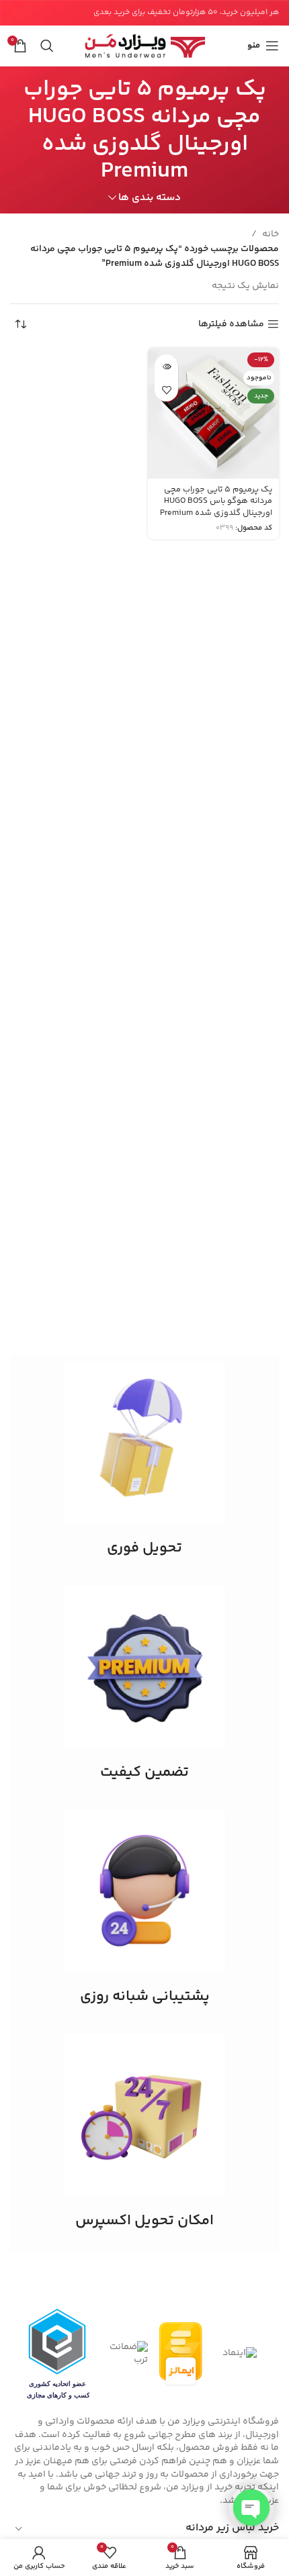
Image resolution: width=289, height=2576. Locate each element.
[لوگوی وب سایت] (145, 46)
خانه (271, 234)
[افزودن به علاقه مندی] (166, 390)
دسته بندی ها (150, 198)
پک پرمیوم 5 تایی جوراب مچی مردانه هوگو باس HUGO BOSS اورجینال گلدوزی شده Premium (216, 501)
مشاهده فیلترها (231, 325)
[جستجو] (47, 46)
